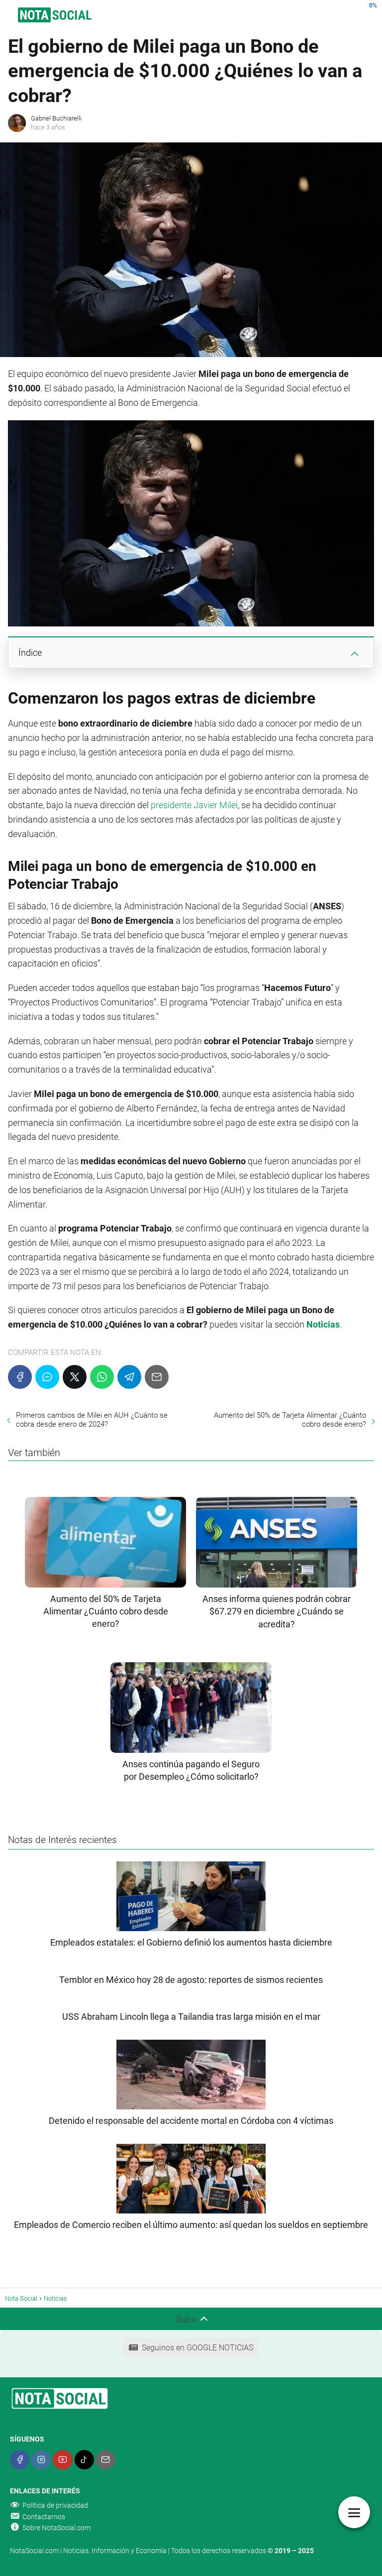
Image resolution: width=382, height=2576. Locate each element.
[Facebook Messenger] (47, 1377)
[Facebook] (20, 1377)
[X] (75, 1377)
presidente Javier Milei (194, 805)
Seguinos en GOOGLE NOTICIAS (197, 2348)
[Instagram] (41, 2460)
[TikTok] (84, 2460)
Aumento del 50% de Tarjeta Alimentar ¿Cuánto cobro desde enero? (290, 1420)
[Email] (157, 1377)
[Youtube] (62, 2460)
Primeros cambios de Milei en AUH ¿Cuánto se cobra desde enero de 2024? (92, 1420)
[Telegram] (129, 1377)
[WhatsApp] (102, 1377)
